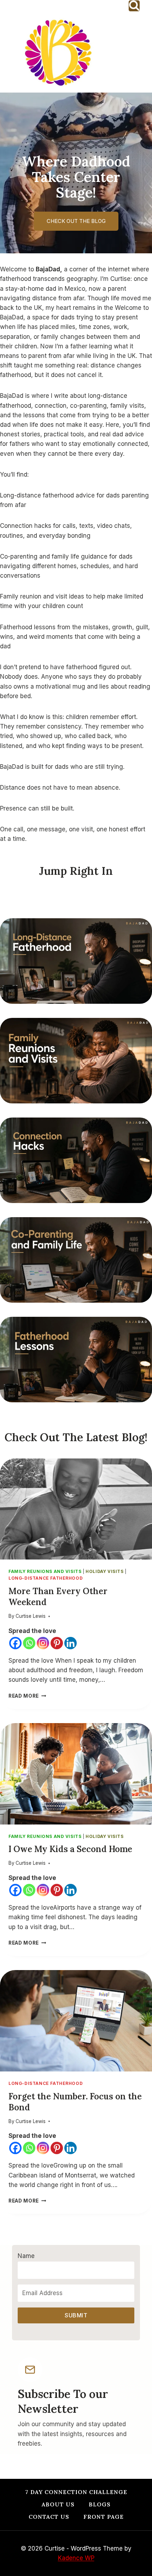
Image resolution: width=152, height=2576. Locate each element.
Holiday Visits (104, 1571)
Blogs (100, 2504)
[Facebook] (15, 1643)
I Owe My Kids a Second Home (70, 1849)
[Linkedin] (71, 1643)
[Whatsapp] (29, 1643)
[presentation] (76, 1509)
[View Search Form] (134, 6)
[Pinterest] (57, 1643)
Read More (26, 1696)
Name (26, 2256)
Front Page (104, 2517)
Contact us (49, 2517)
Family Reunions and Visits (45, 1571)
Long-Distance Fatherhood (46, 1578)
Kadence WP (76, 2558)
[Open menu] (140, 52)
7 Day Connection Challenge (76, 2492)
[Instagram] (43, 1643)
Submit (76, 2315)
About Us (58, 2504)
